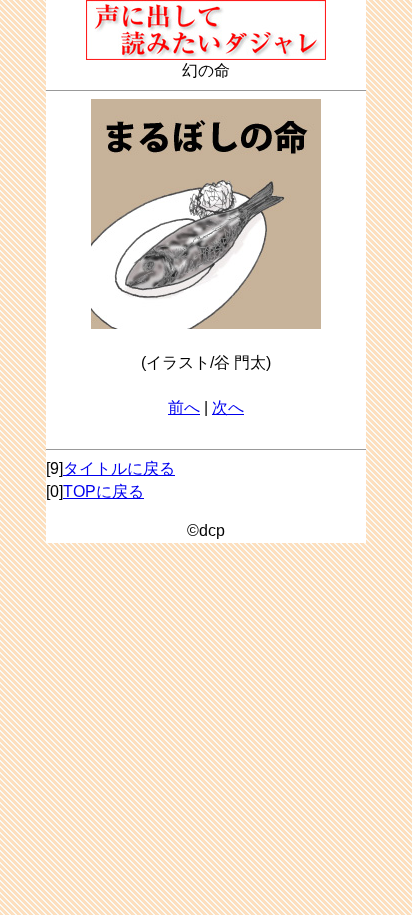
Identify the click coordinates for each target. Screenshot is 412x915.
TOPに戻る (103, 491)
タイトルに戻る (119, 468)
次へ (228, 407)
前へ (184, 407)
